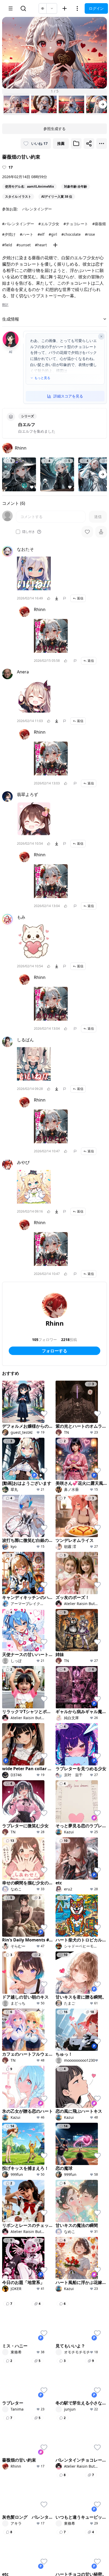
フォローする (54, 1351)
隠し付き (29, 532)
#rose (90, 234)
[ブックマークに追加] (76, 144)
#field (7, 245)
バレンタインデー (37, 209)
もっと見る (42, 378)
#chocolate (71, 234)
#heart (41, 245)
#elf (41, 234)
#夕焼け (9, 234)
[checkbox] (18, 532)
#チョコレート (76, 224)
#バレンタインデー (18, 224)
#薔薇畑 (99, 224)
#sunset (24, 245)
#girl (53, 234)
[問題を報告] (65, 598)
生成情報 (11, 319)
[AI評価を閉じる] (101, 336)
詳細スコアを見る (68, 396)
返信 (80, 598)
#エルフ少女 (49, 224)
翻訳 (5, 305)
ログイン (96, 8)
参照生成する (54, 129)
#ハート (27, 234)
